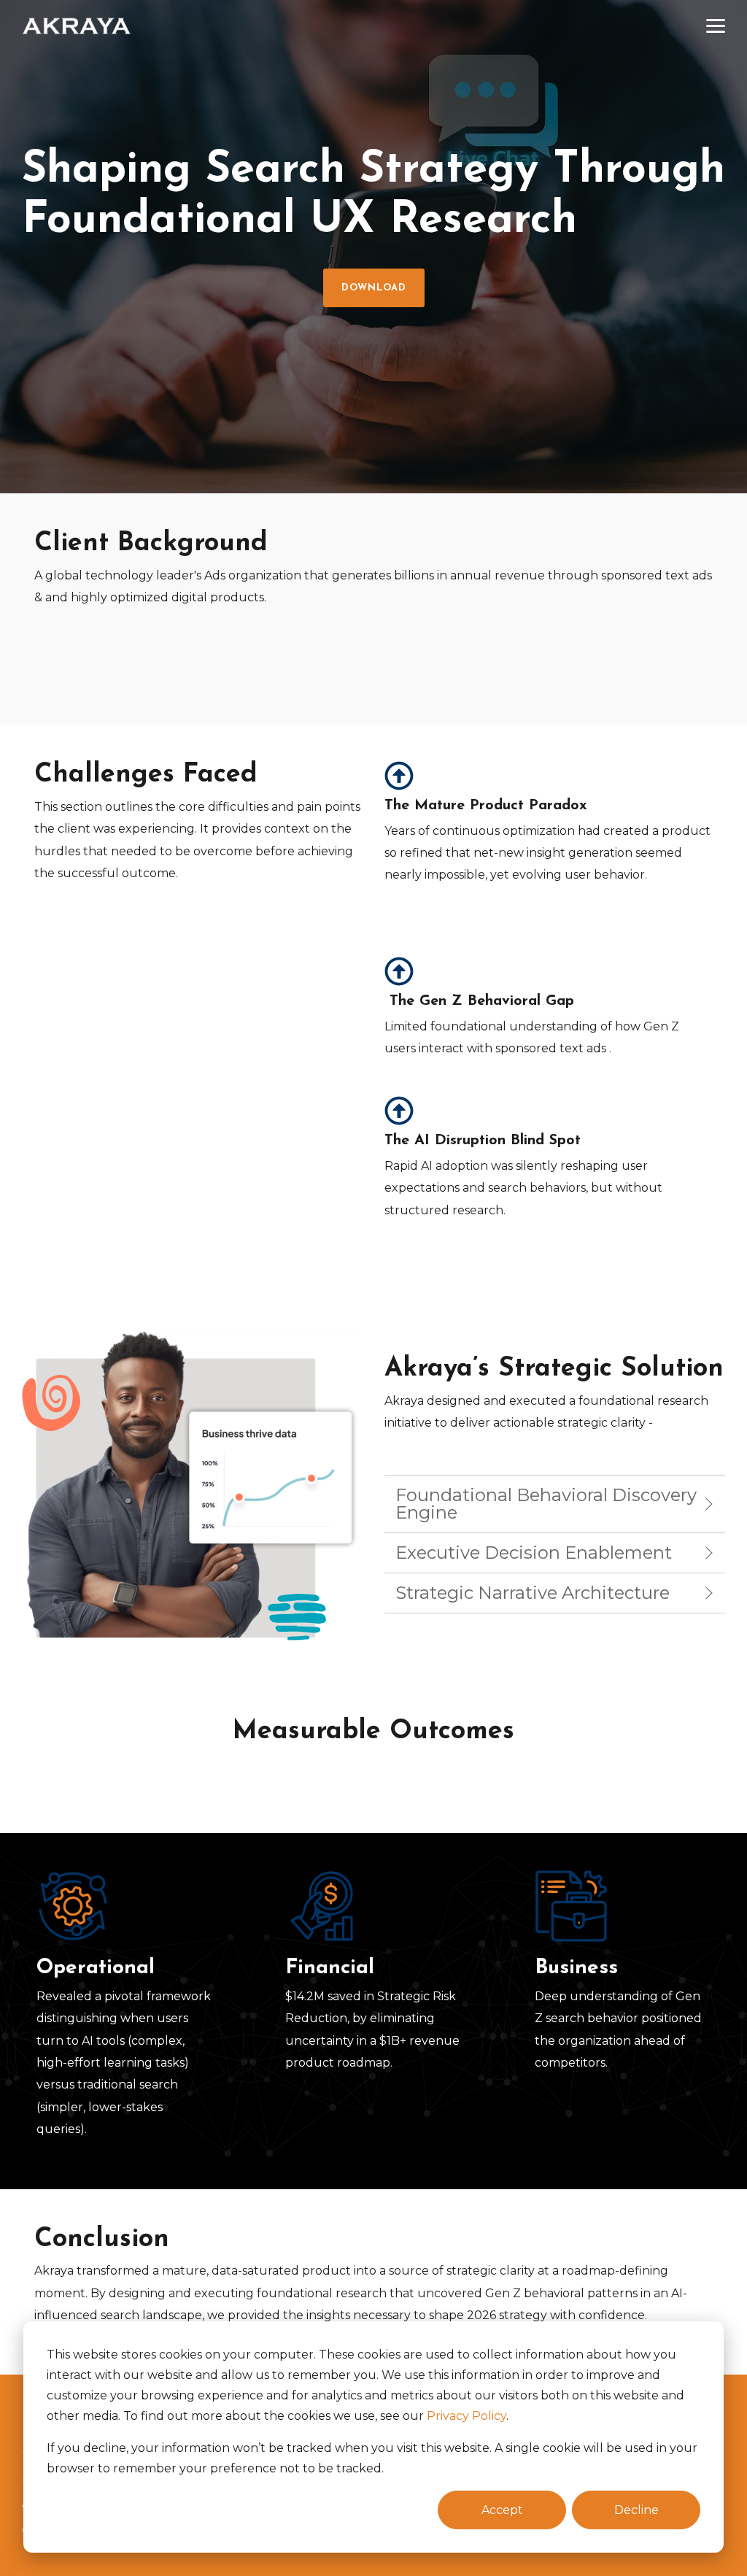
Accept (502, 2510)
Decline (636, 2510)
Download (374, 288)
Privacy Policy (467, 2416)
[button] (716, 25)
